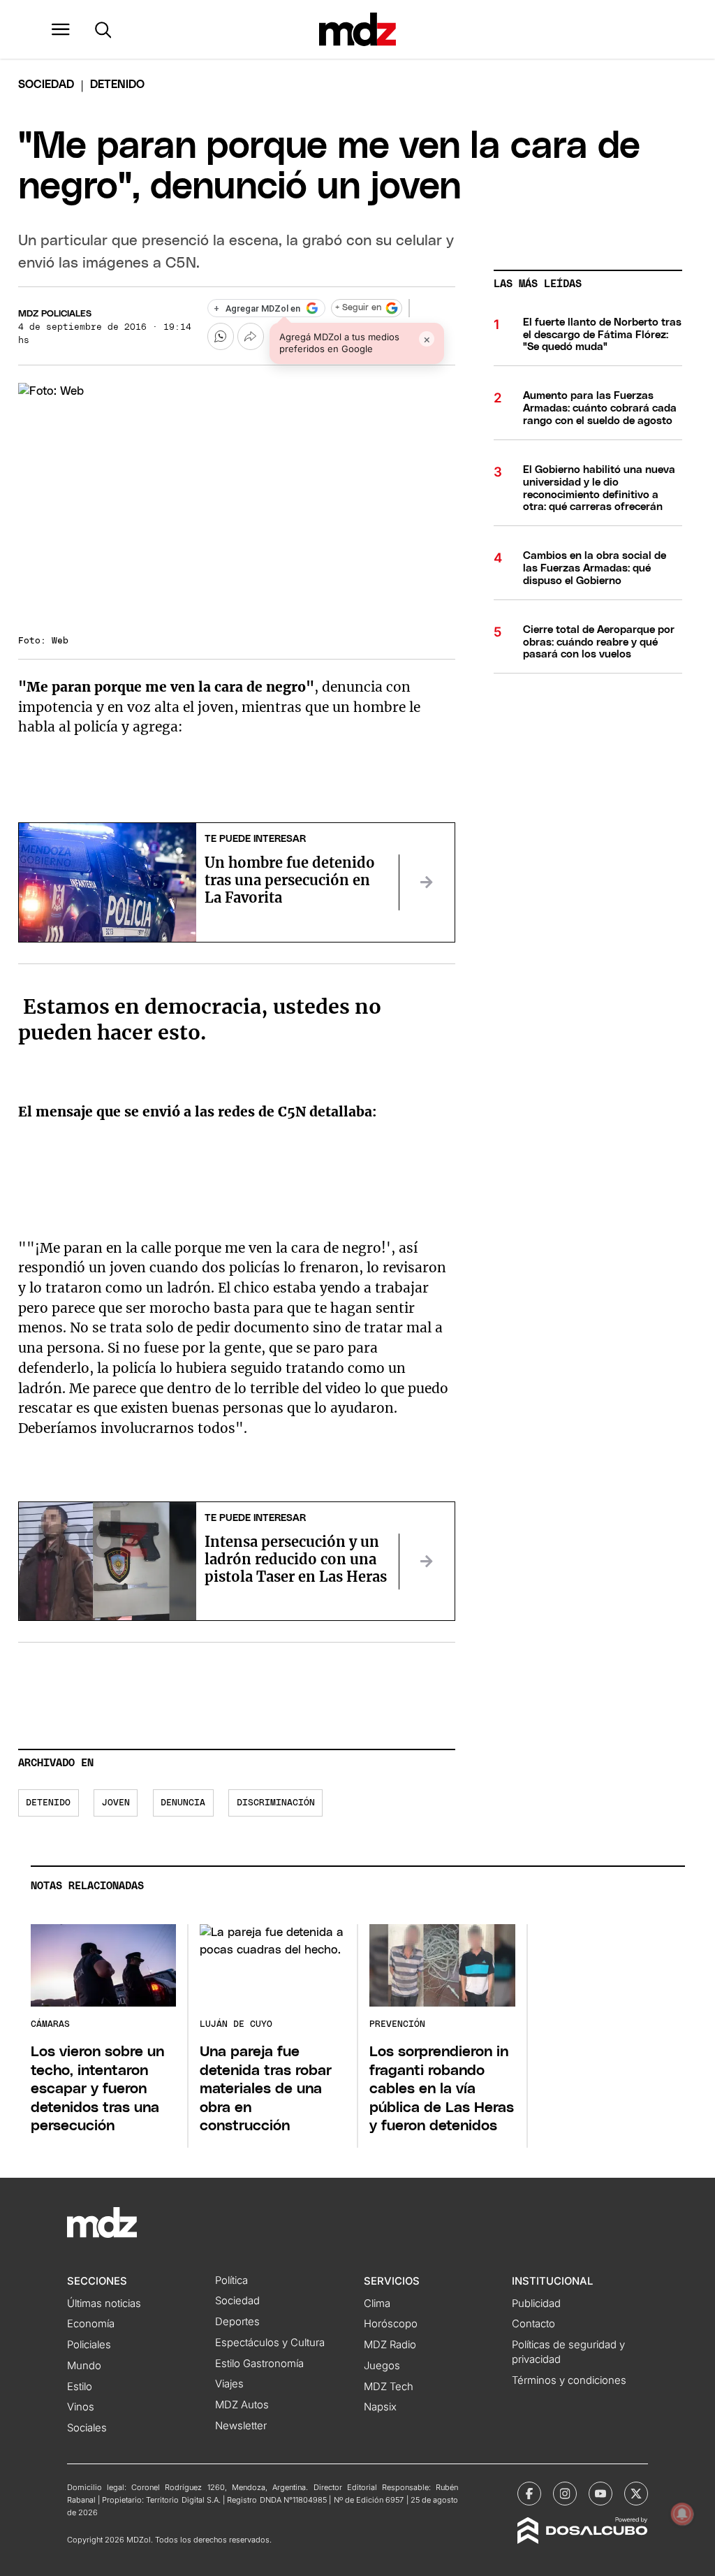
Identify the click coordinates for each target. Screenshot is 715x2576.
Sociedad (46, 85)
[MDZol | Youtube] (600, 2494)
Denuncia (183, 1803)
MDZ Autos (242, 2405)
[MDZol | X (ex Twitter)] (636, 2494)
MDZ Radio (390, 2345)
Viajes (229, 2384)
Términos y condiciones (569, 2380)
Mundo (84, 2366)
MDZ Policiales (55, 314)
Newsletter (241, 2426)
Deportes (237, 2322)
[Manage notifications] (682, 2514)
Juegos (382, 2366)
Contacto (533, 2324)
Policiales (89, 2345)
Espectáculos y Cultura (270, 2343)
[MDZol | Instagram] (565, 2494)
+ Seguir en (358, 308)
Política (231, 2280)
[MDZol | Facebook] (529, 2494)
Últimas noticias (104, 2304)
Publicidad (536, 2304)
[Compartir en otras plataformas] (251, 336)
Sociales (87, 2428)
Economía (91, 2324)
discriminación (276, 1803)
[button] (61, 29)
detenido (48, 1803)
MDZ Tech (389, 2387)
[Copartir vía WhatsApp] (221, 336)
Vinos (81, 2407)
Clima (377, 2304)
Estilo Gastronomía (259, 2364)
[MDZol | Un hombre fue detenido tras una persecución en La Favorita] (427, 882)
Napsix (380, 2407)
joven (116, 1803)
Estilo (80, 2387)
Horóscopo (391, 2324)
